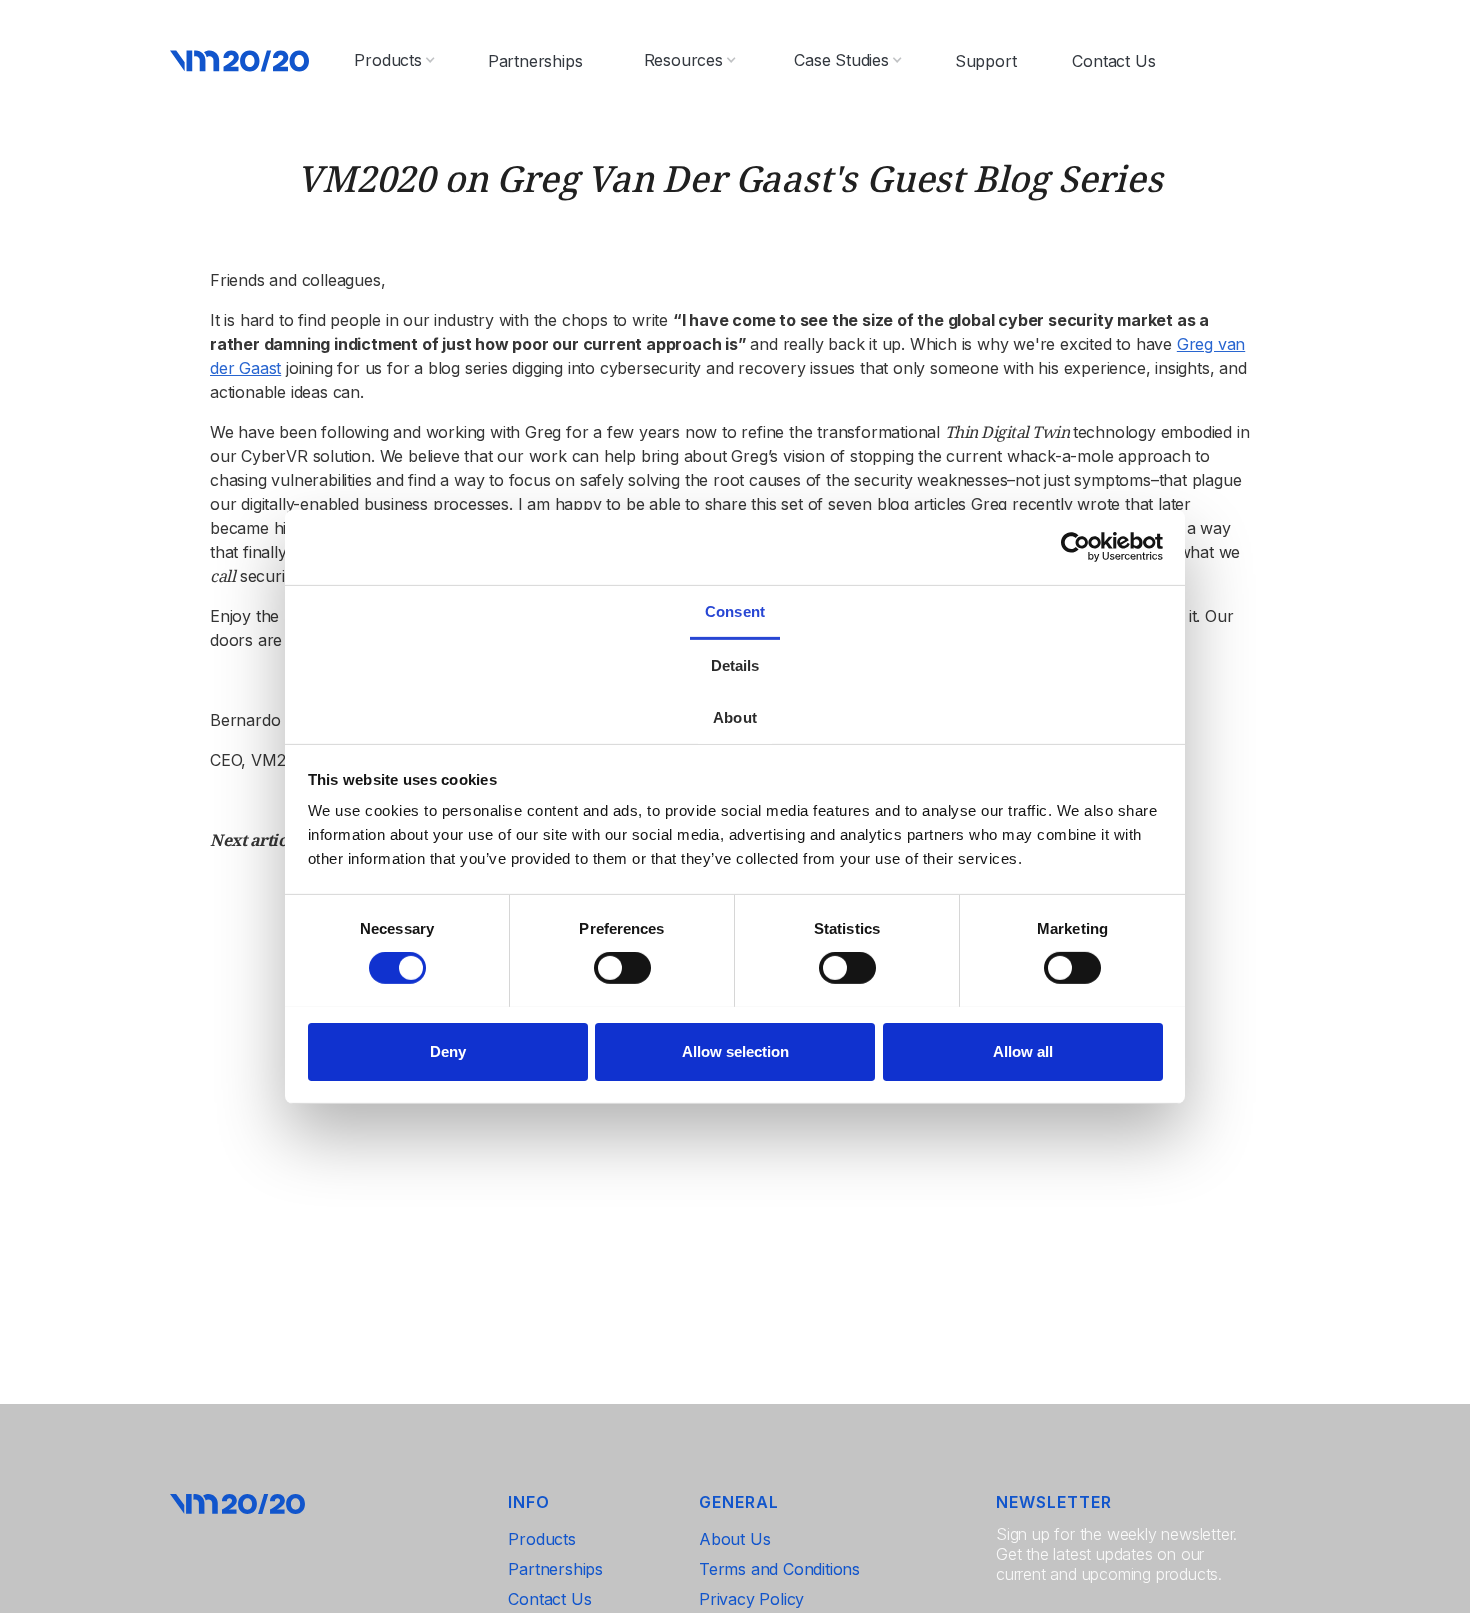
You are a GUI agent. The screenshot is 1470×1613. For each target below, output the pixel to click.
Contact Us (1113, 61)
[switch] (622, 968)
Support (986, 61)
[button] (394, 60)
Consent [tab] (735, 610)
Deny (448, 1050)
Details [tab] (735, 664)
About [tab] (735, 716)
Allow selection (735, 1050)
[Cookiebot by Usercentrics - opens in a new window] (1075, 547)
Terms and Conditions (779, 1569)
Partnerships (535, 61)
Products (541, 1539)
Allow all (1023, 1050)
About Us (734, 1539)
